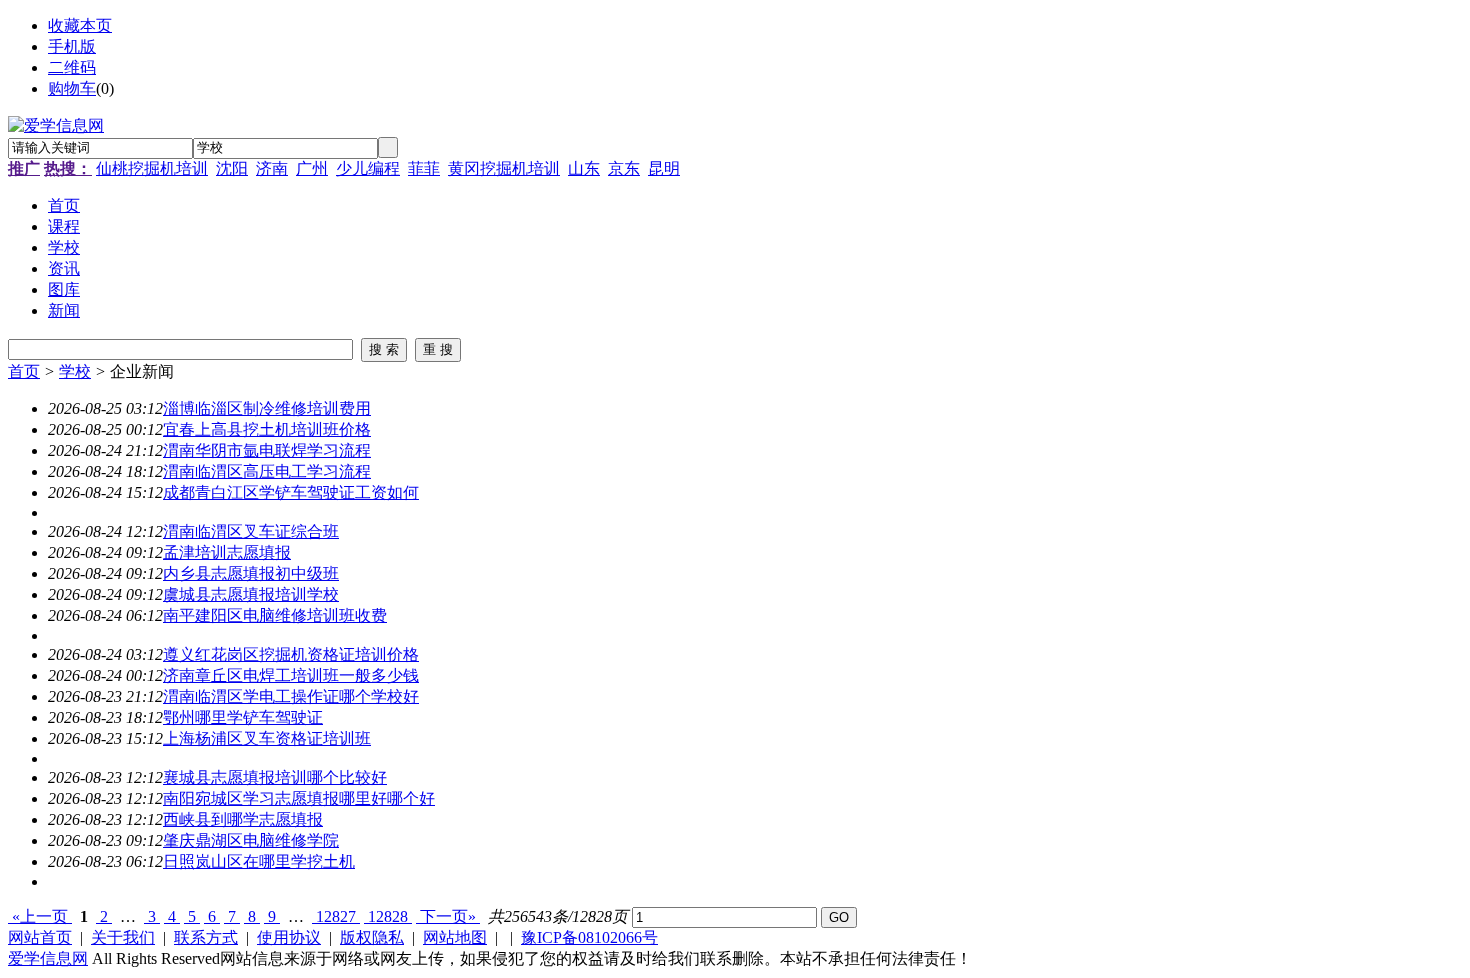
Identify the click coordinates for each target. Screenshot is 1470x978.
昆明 (664, 168)
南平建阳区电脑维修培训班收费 (275, 615)
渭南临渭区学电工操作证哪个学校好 (291, 696)
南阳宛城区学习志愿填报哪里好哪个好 (299, 798)
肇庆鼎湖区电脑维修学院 (251, 840)
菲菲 (424, 168)
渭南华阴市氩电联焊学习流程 (267, 450)
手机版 (72, 46)
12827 (336, 916)
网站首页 (40, 937)
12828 (388, 916)
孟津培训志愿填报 (227, 552)
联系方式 (206, 937)
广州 (312, 168)
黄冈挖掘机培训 (504, 168)
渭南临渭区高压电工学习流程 (267, 471)
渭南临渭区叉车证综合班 (251, 531)
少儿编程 (368, 168)
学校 (75, 371)
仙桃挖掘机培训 (152, 168)
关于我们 (123, 937)
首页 (24, 371)
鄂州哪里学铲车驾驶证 (243, 717)
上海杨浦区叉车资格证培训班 (267, 738)
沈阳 (232, 168)
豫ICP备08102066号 (589, 937)
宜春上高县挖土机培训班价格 (267, 429)
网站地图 (455, 937)
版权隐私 (372, 937)
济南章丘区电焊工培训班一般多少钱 (291, 675)
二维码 (72, 67)
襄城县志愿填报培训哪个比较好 (275, 777)
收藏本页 (80, 25)
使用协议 (289, 937)
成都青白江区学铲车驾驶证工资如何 (291, 492)
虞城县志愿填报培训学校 (251, 594)
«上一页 (40, 916)
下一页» (448, 916)
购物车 (72, 88)
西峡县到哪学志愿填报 (243, 819)
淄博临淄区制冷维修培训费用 (267, 408)
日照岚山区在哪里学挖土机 (259, 861)
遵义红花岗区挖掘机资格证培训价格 (291, 654)
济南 (272, 168)
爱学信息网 (48, 958)
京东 (624, 168)
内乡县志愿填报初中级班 (251, 573)
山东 (584, 168)
